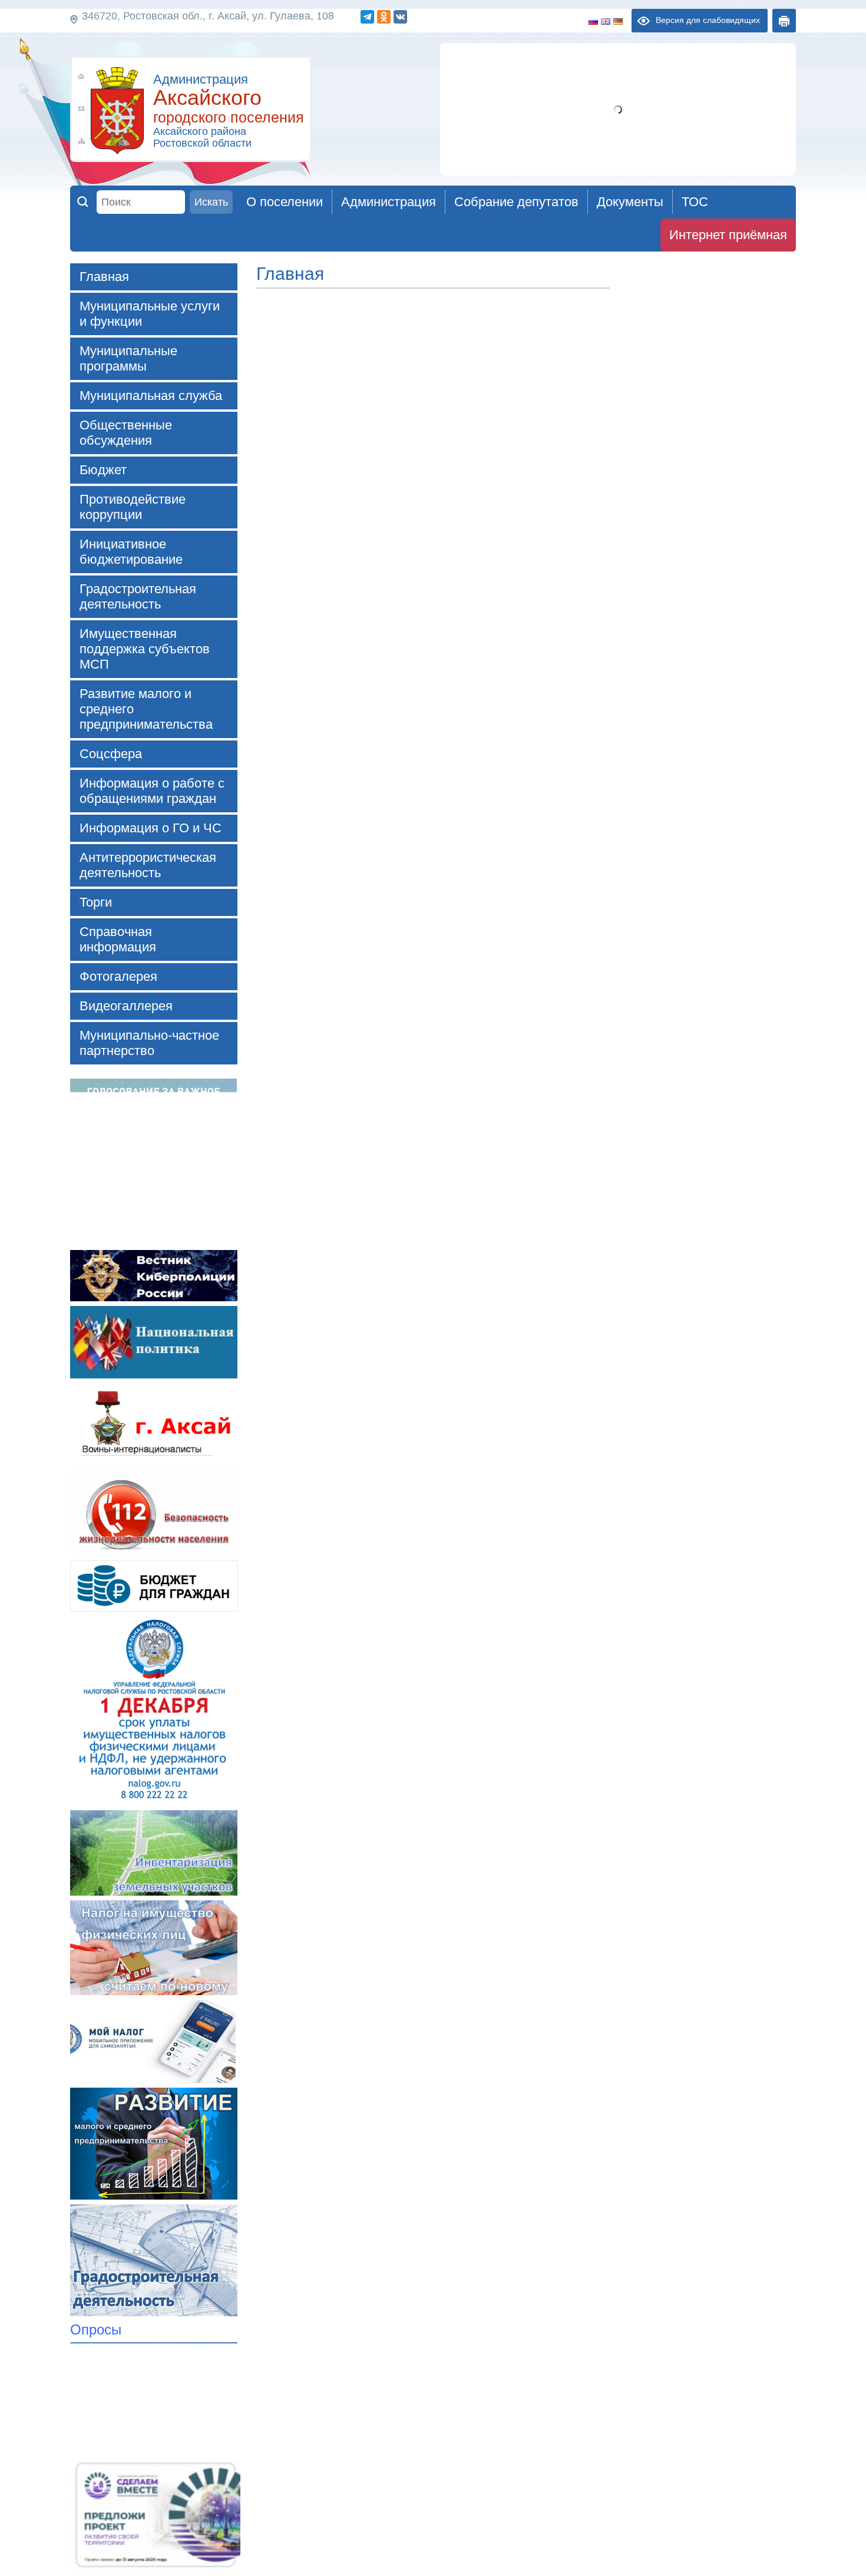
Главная (104, 277)
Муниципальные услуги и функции (150, 314)
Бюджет (103, 470)
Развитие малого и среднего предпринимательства (146, 709)
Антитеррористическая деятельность (148, 865)
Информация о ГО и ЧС (151, 828)
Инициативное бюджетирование (131, 552)
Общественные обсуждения (126, 433)
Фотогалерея (118, 976)
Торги (96, 902)
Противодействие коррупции (133, 507)
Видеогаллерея (126, 1006)
